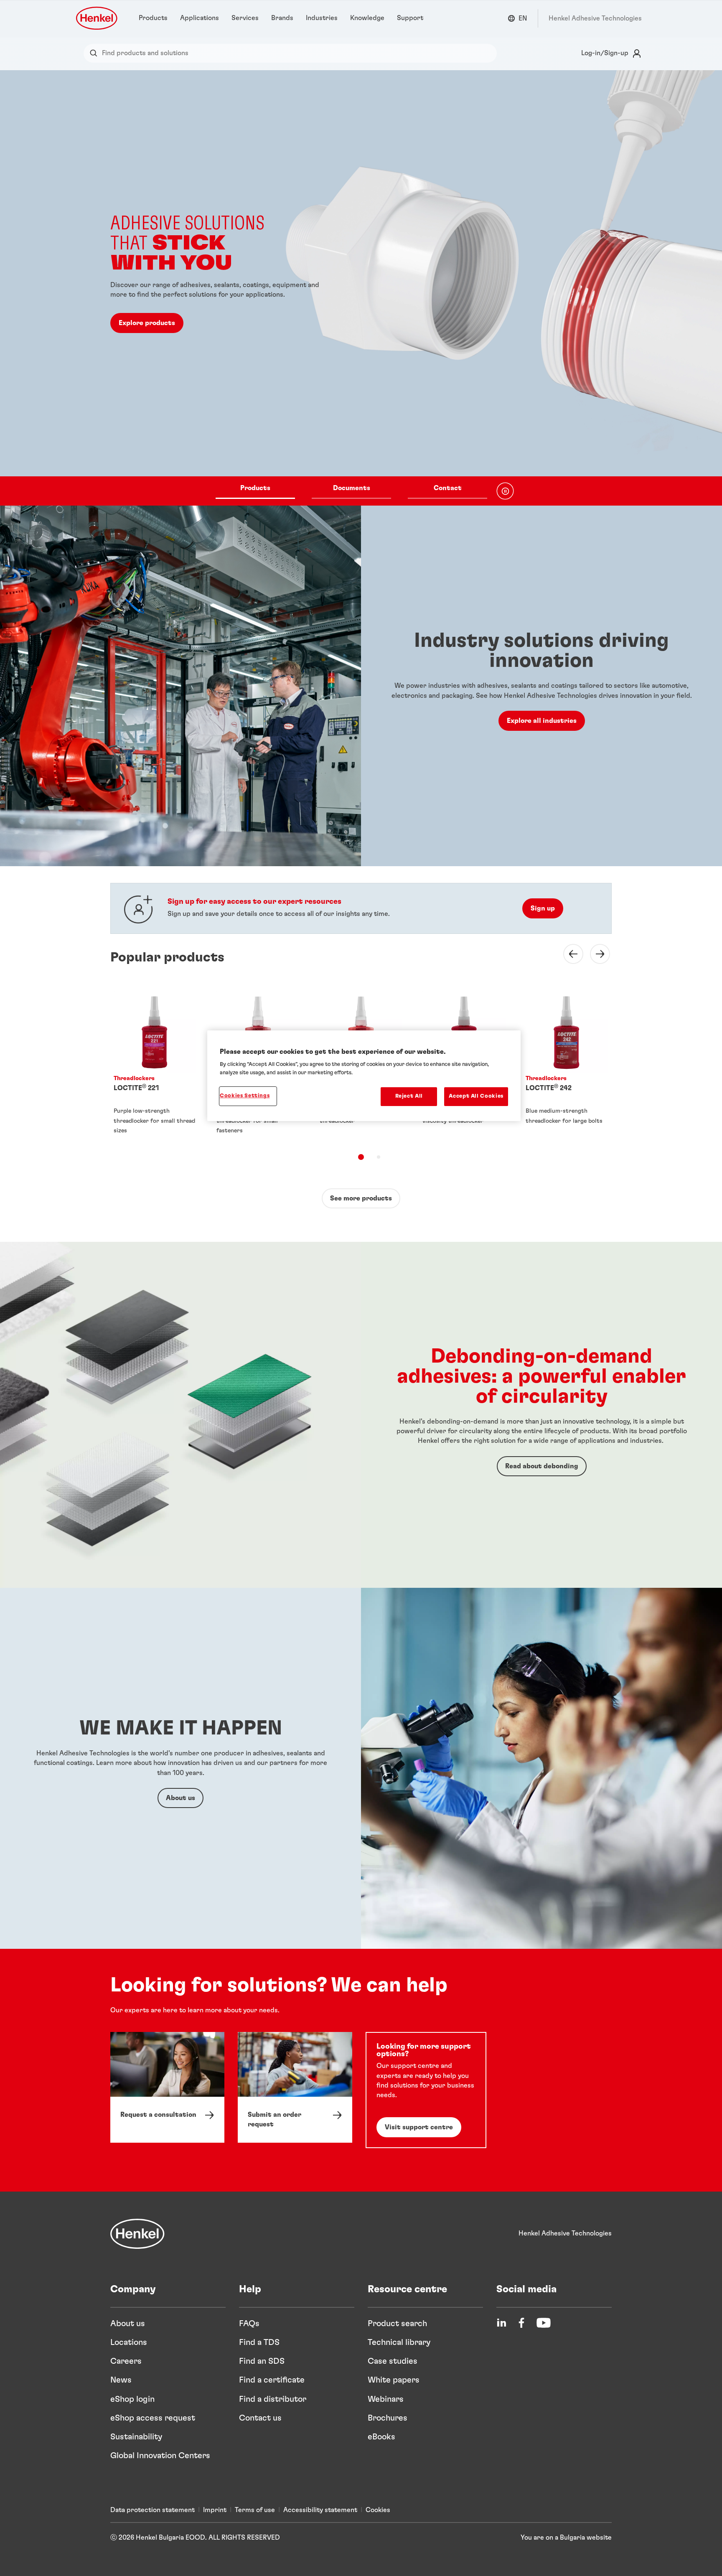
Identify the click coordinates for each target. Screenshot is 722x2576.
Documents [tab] (352, 488)
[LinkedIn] (501, 2323)
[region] (364, 1076)
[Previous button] (568, 954)
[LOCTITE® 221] (155, 1065)
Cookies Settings (245, 1096)
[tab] (361, 1157)
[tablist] (351, 491)
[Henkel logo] (97, 18)
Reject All (409, 1096)
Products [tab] (255, 488)
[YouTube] (544, 2323)
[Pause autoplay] (505, 491)
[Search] (95, 53)
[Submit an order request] (295, 2087)
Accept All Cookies (476, 1096)
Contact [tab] (448, 488)
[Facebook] (521, 2323)
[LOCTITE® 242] (567, 1065)
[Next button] (595, 954)
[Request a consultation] (167, 2087)
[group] (361, 288)
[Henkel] (137, 2234)
